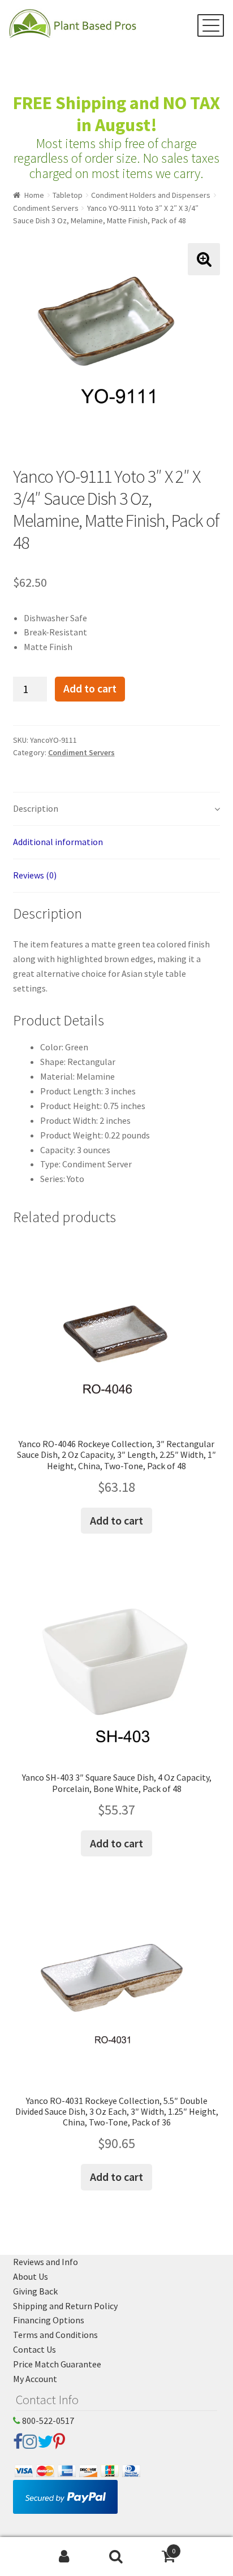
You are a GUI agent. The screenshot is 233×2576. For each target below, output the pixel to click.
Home (34, 195)
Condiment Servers (46, 208)
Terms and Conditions (55, 2335)
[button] (204, 259)
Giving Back (35, 2291)
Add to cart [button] (116, 1520)
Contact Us (34, 2349)
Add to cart (90, 689)
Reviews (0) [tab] (35, 875)
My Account (35, 2379)
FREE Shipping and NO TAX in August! (116, 114)
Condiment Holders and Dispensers (151, 195)
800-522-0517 (47, 2421)
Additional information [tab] (58, 842)
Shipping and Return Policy (65, 2306)
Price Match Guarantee (57, 2364)
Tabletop (68, 195)
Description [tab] (36, 808)
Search (116, 2557)
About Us (31, 2276)
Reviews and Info (46, 2262)
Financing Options (49, 2320)
